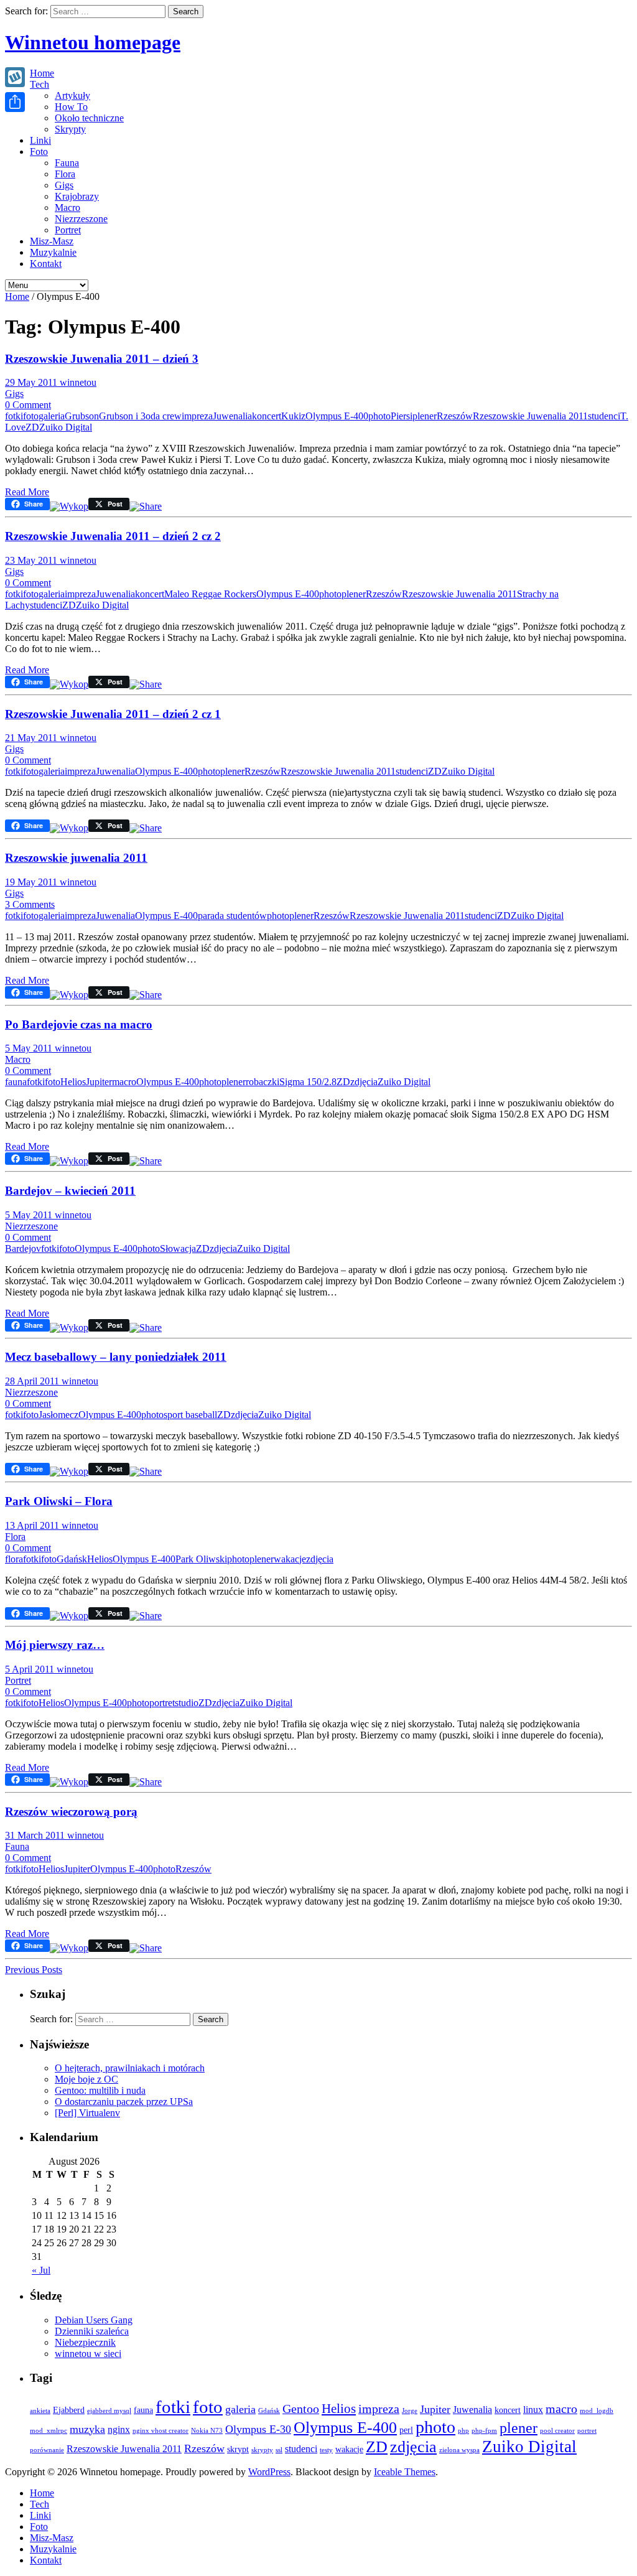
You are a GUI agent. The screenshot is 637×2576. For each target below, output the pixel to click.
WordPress (269, 2472)
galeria (52, 416)
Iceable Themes (405, 2472)
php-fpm (484, 2431)
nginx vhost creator (160, 2431)
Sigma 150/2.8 (308, 1082)
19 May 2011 (32, 882)
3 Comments (30, 904)
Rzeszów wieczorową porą (71, 1812)
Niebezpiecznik (85, 2342)
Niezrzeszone (81, 219)
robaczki (263, 1082)
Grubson (82, 416)
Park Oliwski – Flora (59, 1501)
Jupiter (99, 1082)
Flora (65, 174)
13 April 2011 (33, 1525)
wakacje (290, 1559)
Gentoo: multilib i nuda (100, 2090)
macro (124, 1082)
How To (71, 107)
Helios (73, 1082)
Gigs (64, 185)
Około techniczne (89, 118)
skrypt (238, 2449)
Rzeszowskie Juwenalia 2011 (530, 416)
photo (379, 416)
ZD (32, 427)
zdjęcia (364, 1082)
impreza (197, 416)
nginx (119, 2429)
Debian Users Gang (94, 2320)
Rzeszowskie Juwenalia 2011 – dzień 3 (102, 359)
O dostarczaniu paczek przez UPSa (124, 2102)
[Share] (15, 102)
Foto (39, 152)
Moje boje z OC (86, 2079)
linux (533, 2410)
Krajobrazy (77, 196)
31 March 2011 (36, 1835)
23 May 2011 (32, 560)
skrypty (262, 2450)
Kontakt (46, 264)
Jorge (410, 2411)
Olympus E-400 (337, 416)
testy (326, 2450)
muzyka (87, 2429)
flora (14, 1559)
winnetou (78, 382)
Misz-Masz (52, 241)
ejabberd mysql (109, 2411)
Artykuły (72, 96)
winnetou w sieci (88, 2354)
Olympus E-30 (258, 2429)
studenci (604, 416)
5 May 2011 (30, 1048)
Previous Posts (34, 1970)
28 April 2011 (33, 1381)
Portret (68, 230)
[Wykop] (69, 506)
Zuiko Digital (66, 427)
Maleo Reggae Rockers (210, 594)
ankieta (40, 2411)
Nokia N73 (207, 2431)
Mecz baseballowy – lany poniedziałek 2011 (116, 1357)
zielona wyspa (459, 2450)
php (463, 2431)
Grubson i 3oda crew (140, 416)
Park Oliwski (201, 1559)
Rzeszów (455, 416)
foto (31, 416)
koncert (267, 416)
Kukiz (293, 416)
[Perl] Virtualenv (87, 2113)
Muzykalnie (53, 252)
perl (406, 2430)
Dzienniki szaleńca (92, 2331)
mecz (68, 1415)
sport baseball (190, 1415)
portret (162, 1703)
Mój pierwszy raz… (55, 1645)
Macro (67, 208)
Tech (40, 84)
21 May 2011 (32, 738)
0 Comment (28, 405)
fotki (14, 416)
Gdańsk (72, 1559)
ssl (279, 2450)
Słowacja (178, 1248)
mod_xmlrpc (49, 2431)
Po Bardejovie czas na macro (79, 1024)
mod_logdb (597, 2411)
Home (42, 73)
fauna (16, 1082)
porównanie (47, 2450)
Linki (40, 140)
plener (425, 416)
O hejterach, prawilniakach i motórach (130, 2068)
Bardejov (23, 1248)
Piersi (402, 416)
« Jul (41, 2270)
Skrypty (70, 129)
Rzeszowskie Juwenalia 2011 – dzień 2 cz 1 (113, 714)
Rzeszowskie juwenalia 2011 (76, 858)
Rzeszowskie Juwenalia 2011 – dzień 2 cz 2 (113, 536)
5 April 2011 (31, 1669)
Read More (27, 492)
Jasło (48, 1415)
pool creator (557, 2431)
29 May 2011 (32, 382)
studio (187, 1703)
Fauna (67, 163)
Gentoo (301, 2409)
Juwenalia (232, 416)
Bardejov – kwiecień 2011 (70, 1191)
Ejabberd (69, 2410)
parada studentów (232, 916)
